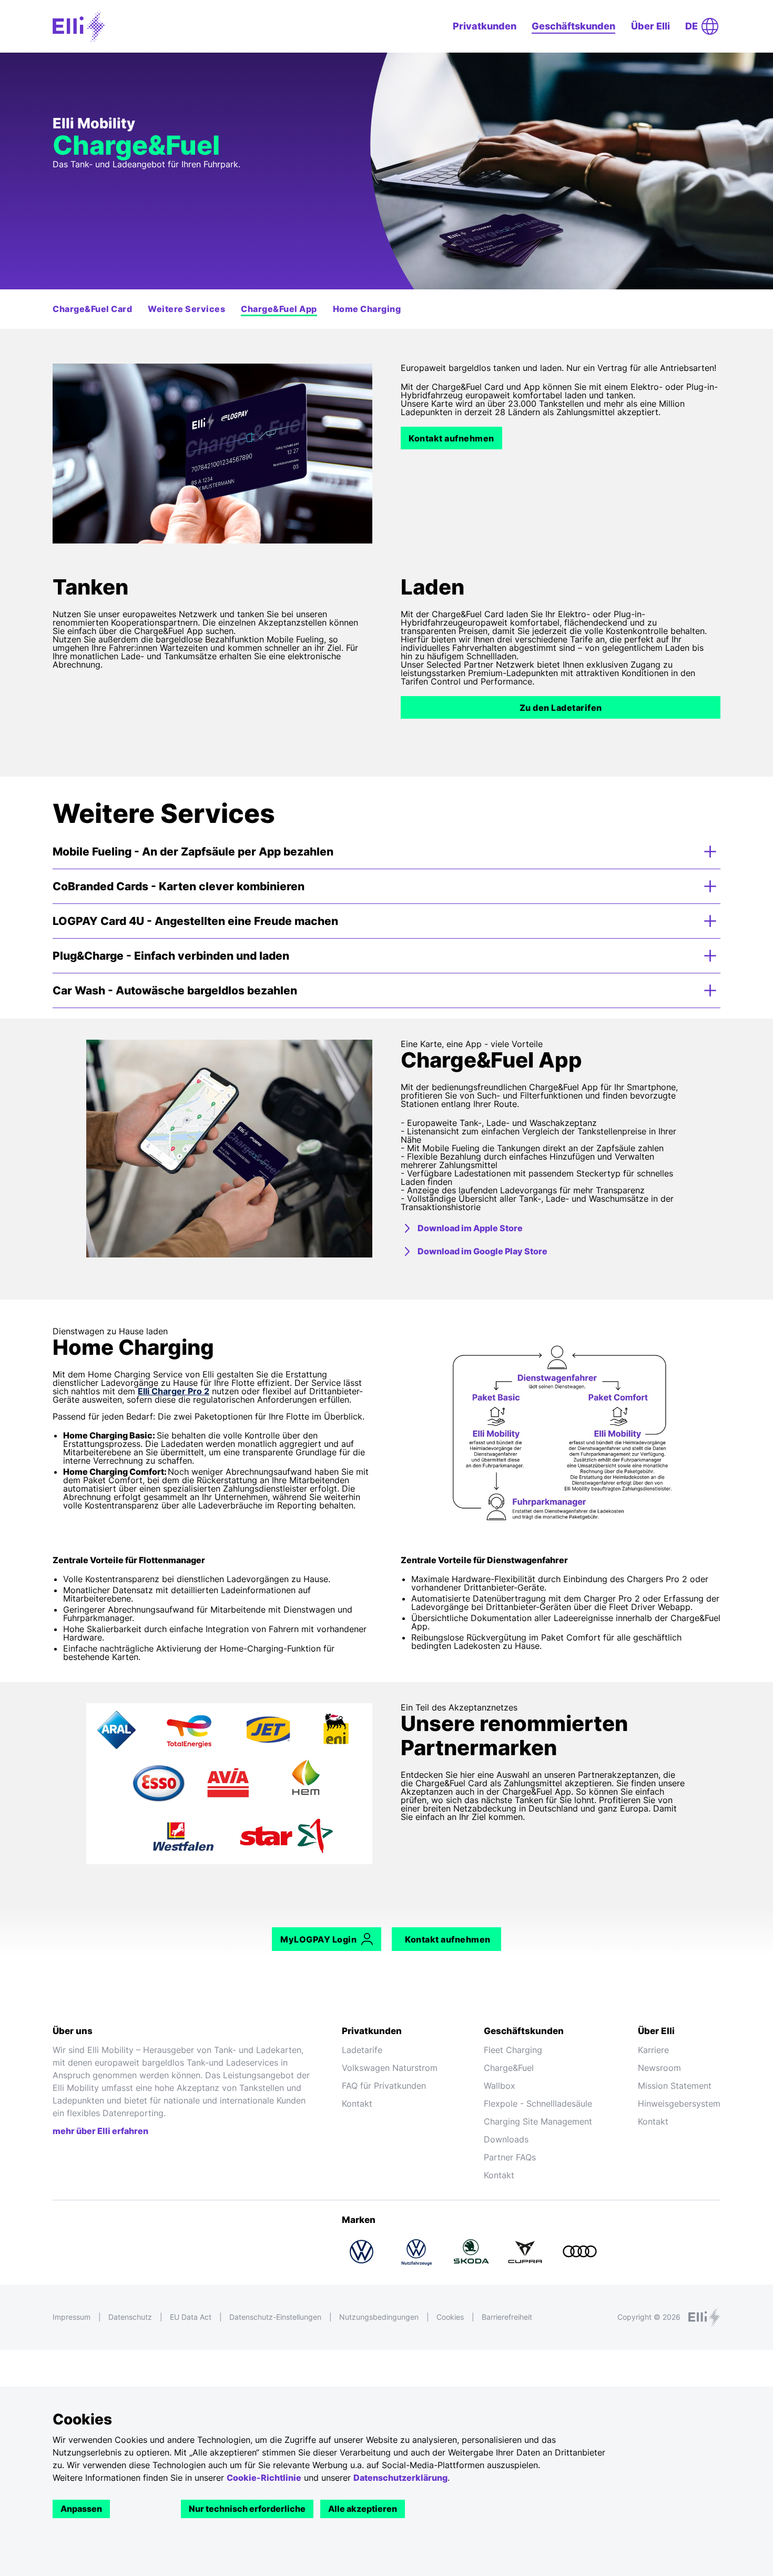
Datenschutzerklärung (400, 2478)
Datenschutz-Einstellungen (275, 2317)
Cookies (450, 2317)
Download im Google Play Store (482, 1251)
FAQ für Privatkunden (384, 2086)
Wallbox (500, 2086)
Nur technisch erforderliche (247, 2509)
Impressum (72, 2317)
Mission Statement (675, 2086)
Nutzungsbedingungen (379, 2317)
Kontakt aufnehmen (451, 438)
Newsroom (659, 2068)
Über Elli (650, 26)
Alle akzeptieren (363, 2509)
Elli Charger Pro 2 (174, 1391)
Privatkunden (485, 26)
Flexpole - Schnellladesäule (538, 2104)
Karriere (653, 2050)
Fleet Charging (513, 2050)
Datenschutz (130, 2317)
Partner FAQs (510, 2157)
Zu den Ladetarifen (561, 708)
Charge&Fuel (509, 2068)
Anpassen (81, 2509)
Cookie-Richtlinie (264, 2478)
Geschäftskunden (573, 26)
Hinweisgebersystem (679, 2104)
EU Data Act (191, 2317)
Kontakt (357, 2104)
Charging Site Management (538, 2121)
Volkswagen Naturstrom (390, 2068)
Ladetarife (362, 2050)
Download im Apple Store (470, 1228)
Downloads (506, 2139)
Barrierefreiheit (507, 2317)
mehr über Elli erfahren (100, 2131)
